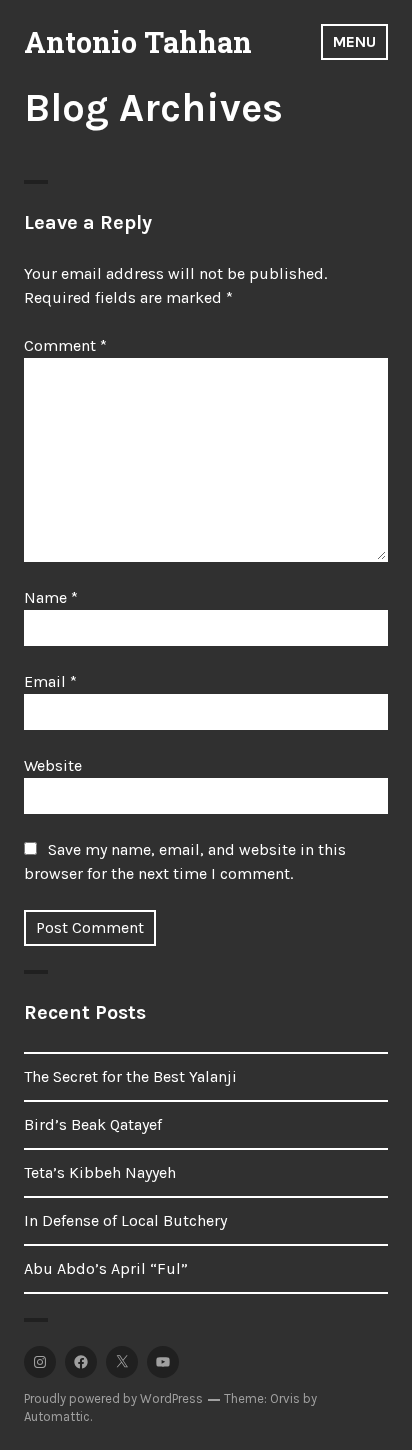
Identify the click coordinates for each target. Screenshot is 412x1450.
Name (51, 597)
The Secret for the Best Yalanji (130, 1076)
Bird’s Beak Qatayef (93, 1124)
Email (50, 681)
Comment (65, 345)
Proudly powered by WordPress (113, 1398)
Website (53, 765)
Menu (354, 41)
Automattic (57, 1416)
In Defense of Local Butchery (125, 1220)
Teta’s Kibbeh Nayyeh (100, 1172)
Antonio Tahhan (138, 42)
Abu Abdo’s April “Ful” (106, 1268)
